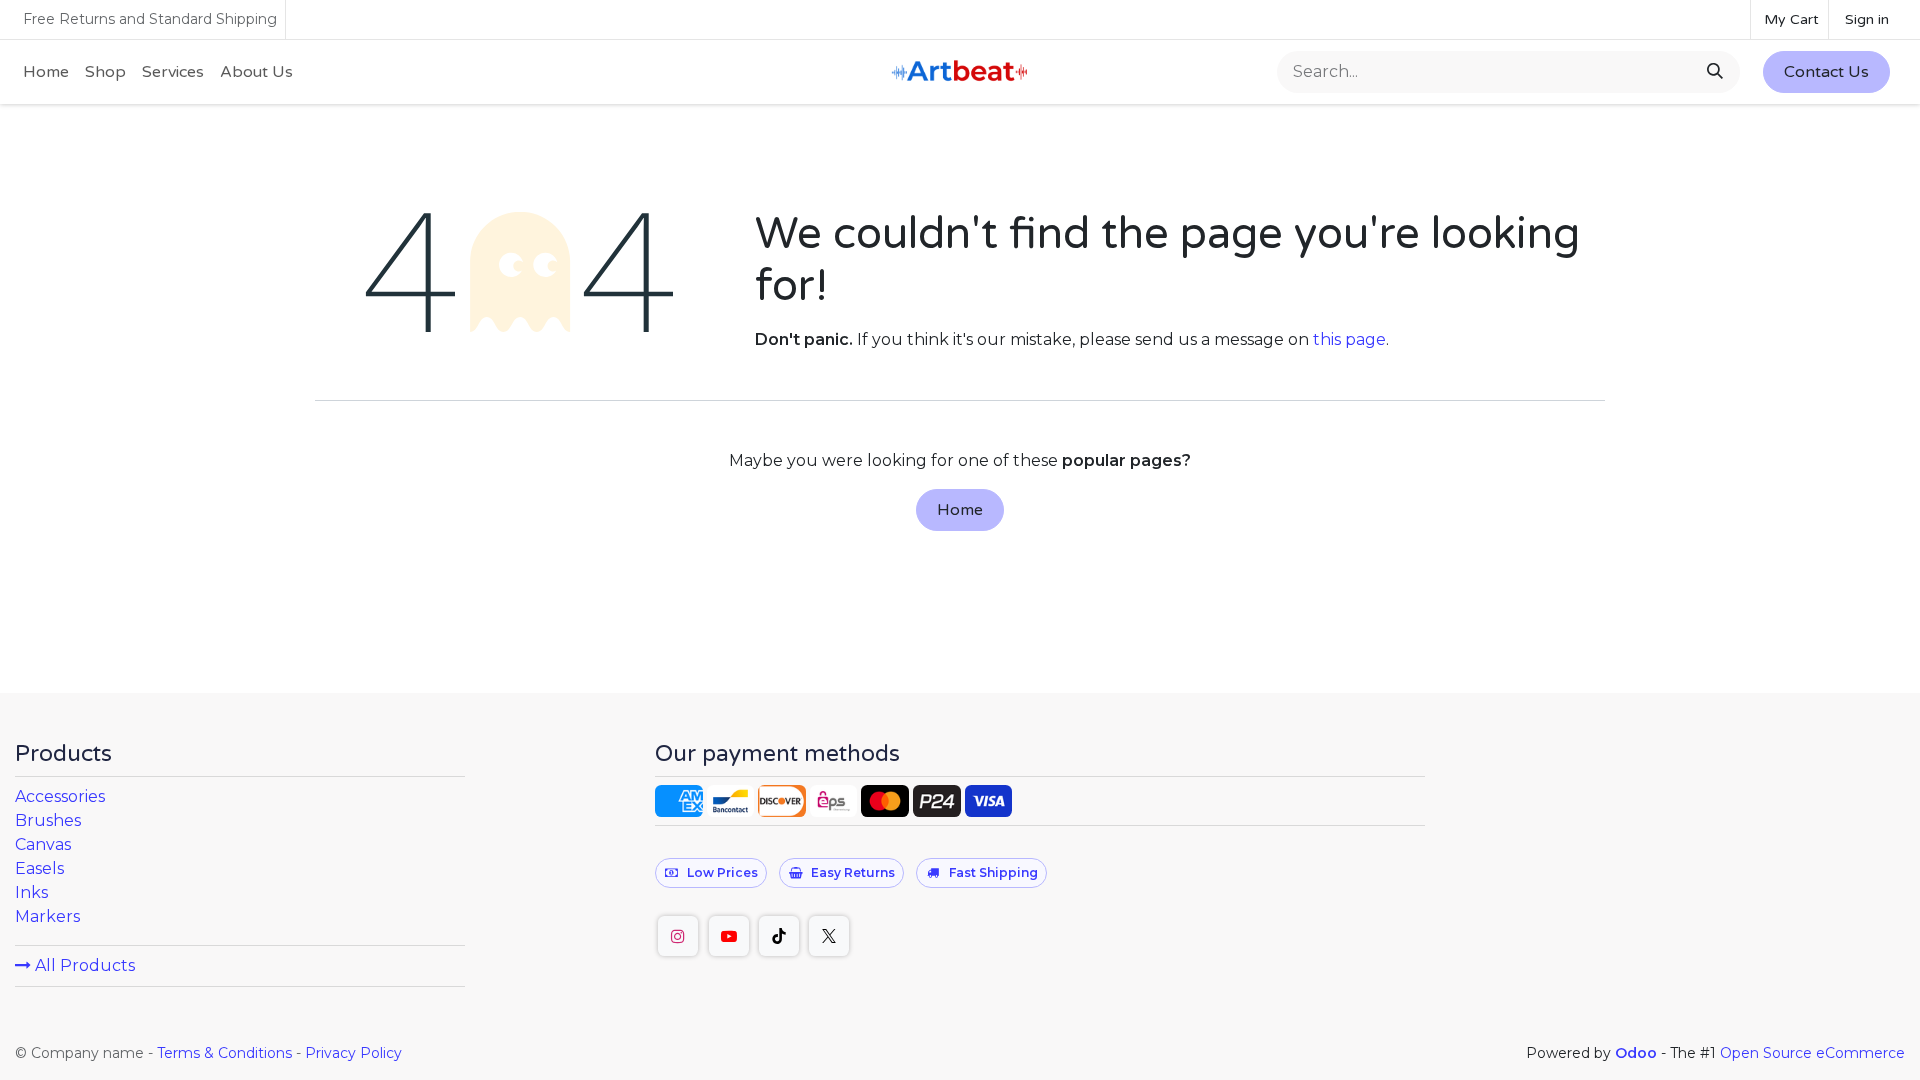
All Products (83, 965)
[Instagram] (678, 936)
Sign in (1867, 19)
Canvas (43, 844)
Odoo (1638, 1053)
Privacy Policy (353, 1053)
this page (1349, 339)
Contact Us (1826, 72)
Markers (47, 916)
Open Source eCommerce (1812, 1053)
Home (960, 510)
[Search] (1717, 72)
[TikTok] (779, 936)
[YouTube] (729, 936)
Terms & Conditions (224, 1053)
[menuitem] (46, 72)
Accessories (60, 796)
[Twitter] (829, 936)
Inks (31, 892)
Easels (39, 868)
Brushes (48, 820)
